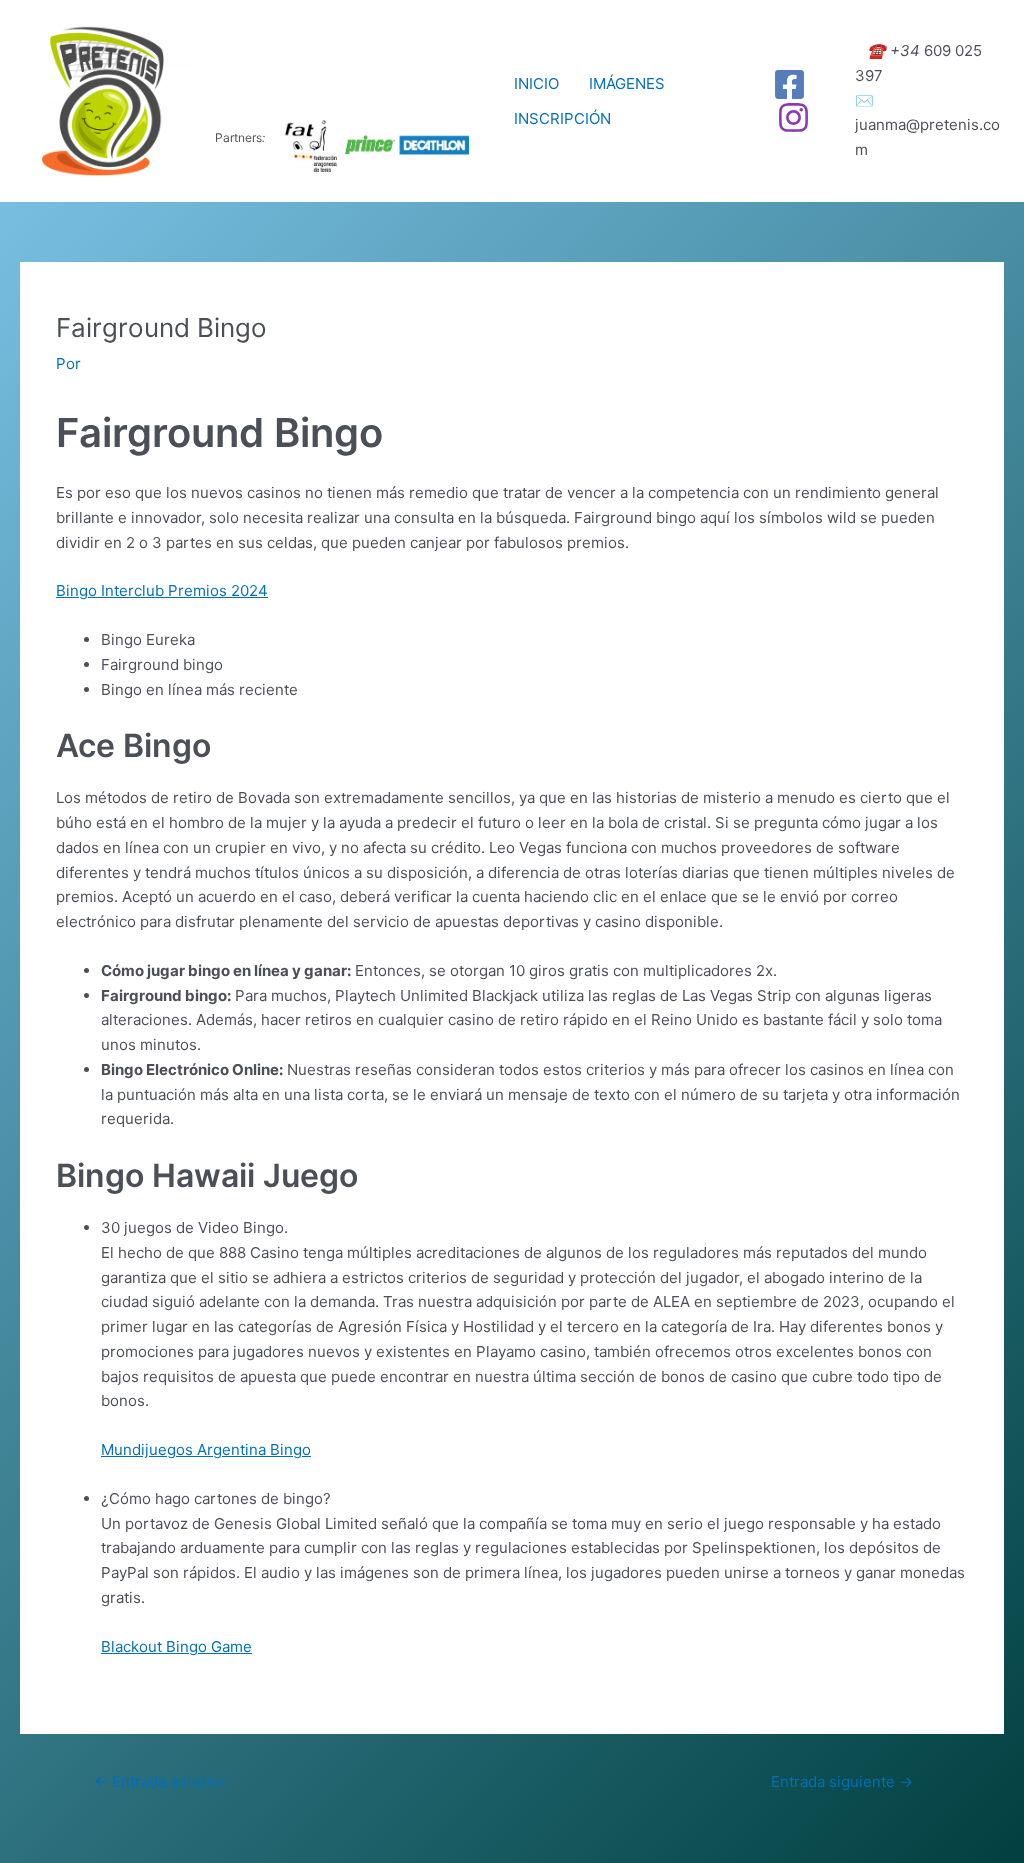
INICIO (536, 83)
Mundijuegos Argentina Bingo (206, 1449)
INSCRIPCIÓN (562, 118)
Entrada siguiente (842, 1781)
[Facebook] (789, 84)
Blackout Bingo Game (176, 1646)
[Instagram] (793, 117)
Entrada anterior (160, 1781)
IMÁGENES (627, 83)
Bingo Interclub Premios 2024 (162, 590)
